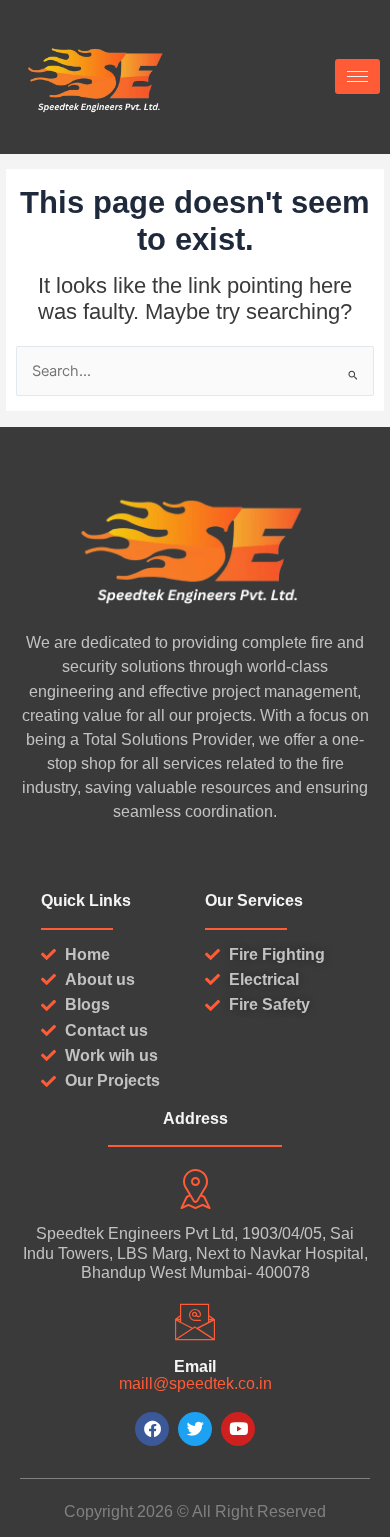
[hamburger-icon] (357, 76)
